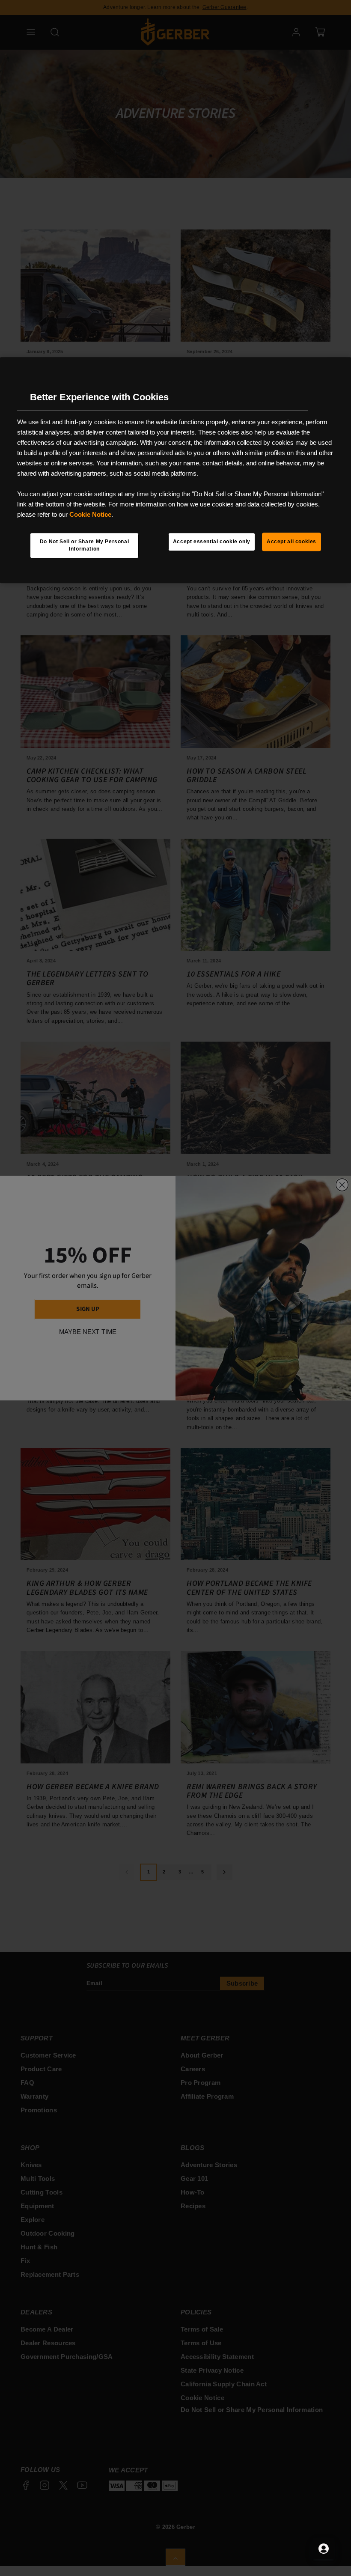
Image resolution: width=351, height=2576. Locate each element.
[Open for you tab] (324, 2549)
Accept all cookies (292, 542)
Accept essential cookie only (212, 542)
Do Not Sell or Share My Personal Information (85, 545)
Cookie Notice (90, 514)
